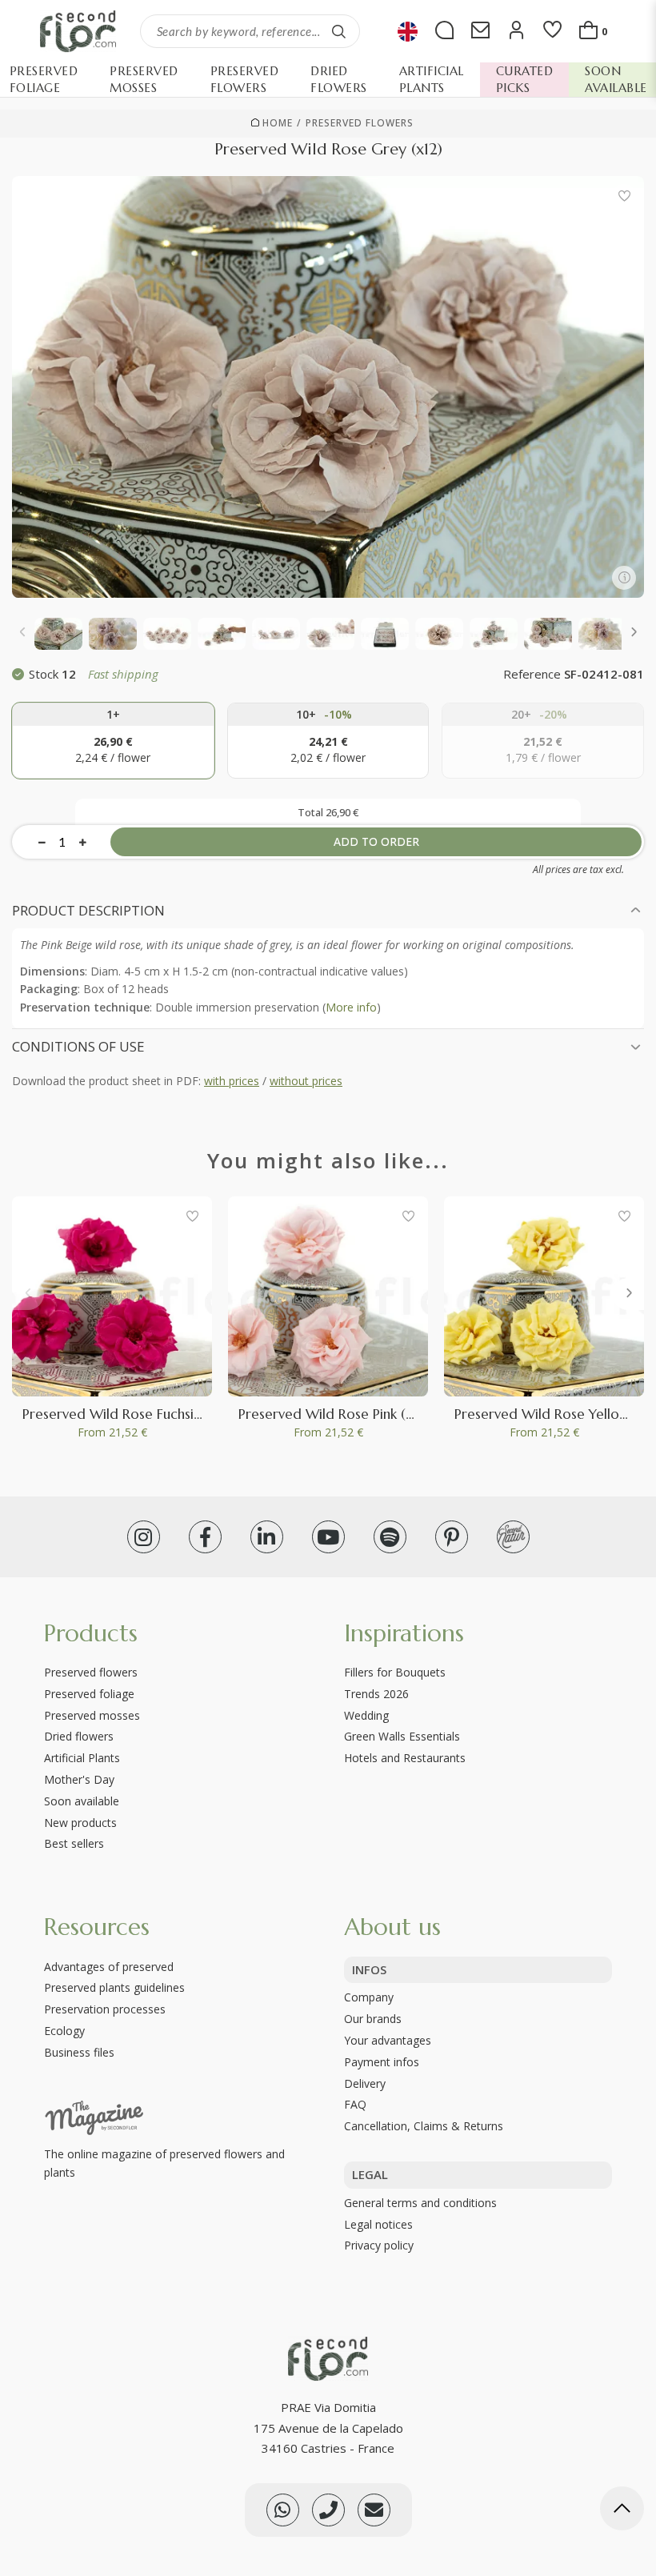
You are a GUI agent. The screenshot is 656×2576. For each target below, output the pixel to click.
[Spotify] (390, 1537)
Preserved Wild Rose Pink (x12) (333, 1414)
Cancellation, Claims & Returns (424, 2126)
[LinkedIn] (267, 1537)
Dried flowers (79, 1736)
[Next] (633, 634)
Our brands (373, 2019)
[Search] (339, 31)
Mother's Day (79, 1779)
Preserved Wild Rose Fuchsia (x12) (127, 1414)
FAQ (355, 2104)
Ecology (64, 2031)
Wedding (366, 1715)
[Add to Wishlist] (624, 196)
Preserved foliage (89, 1694)
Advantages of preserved (109, 1967)
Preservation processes (105, 2009)
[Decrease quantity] (42, 842)
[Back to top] (622, 2511)
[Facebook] (205, 1537)
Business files (79, 2052)
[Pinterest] (452, 1537)
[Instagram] (144, 1537)
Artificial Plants (82, 1758)
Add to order (376, 841)
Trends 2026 (376, 1694)
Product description (88, 910)
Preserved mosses (92, 1715)
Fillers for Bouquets (395, 1672)
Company (369, 1997)
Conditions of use (78, 1046)
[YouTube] (328, 1537)
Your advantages (388, 2040)
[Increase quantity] (83, 842)
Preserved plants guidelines (114, 1987)
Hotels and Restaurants (405, 1758)
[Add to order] (113, 741)
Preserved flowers (360, 123)
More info (351, 1007)
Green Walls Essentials (402, 1736)
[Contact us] (328, 2510)
